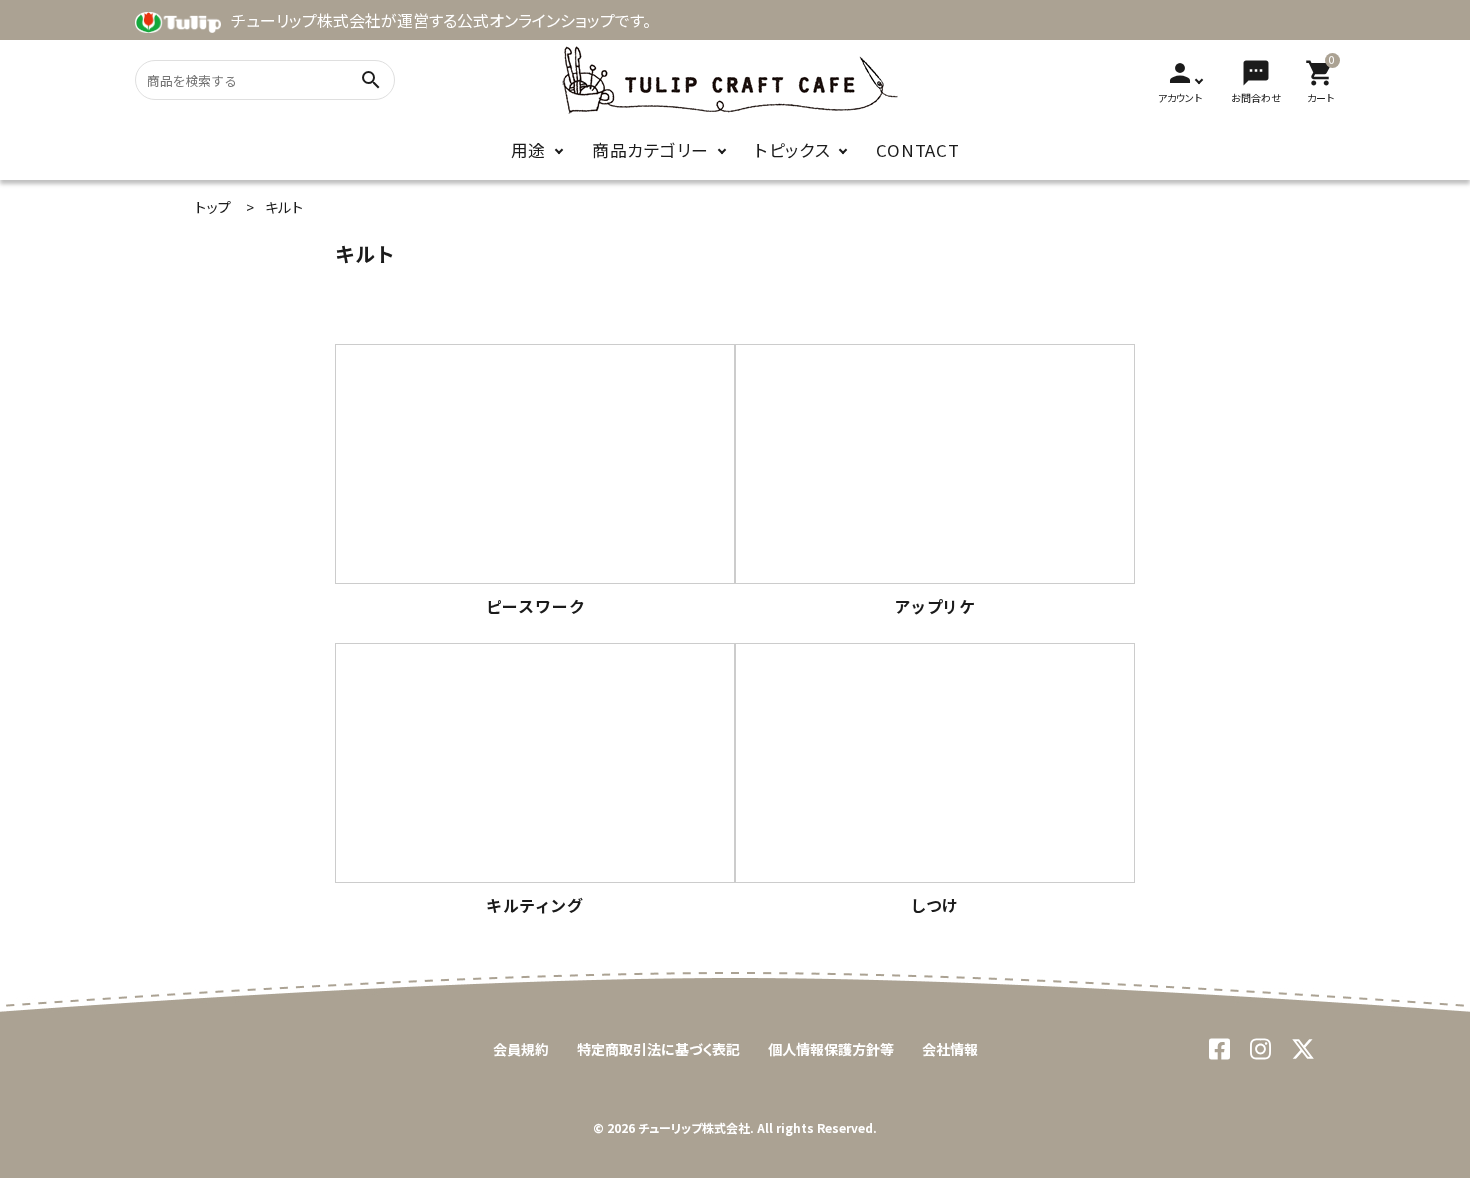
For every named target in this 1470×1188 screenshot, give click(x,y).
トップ (213, 207)
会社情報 (950, 1049)
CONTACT (917, 150)
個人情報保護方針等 (831, 1049)
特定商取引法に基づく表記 (658, 1049)
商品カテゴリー (650, 150)
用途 (528, 150)
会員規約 (521, 1049)
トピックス (793, 150)
